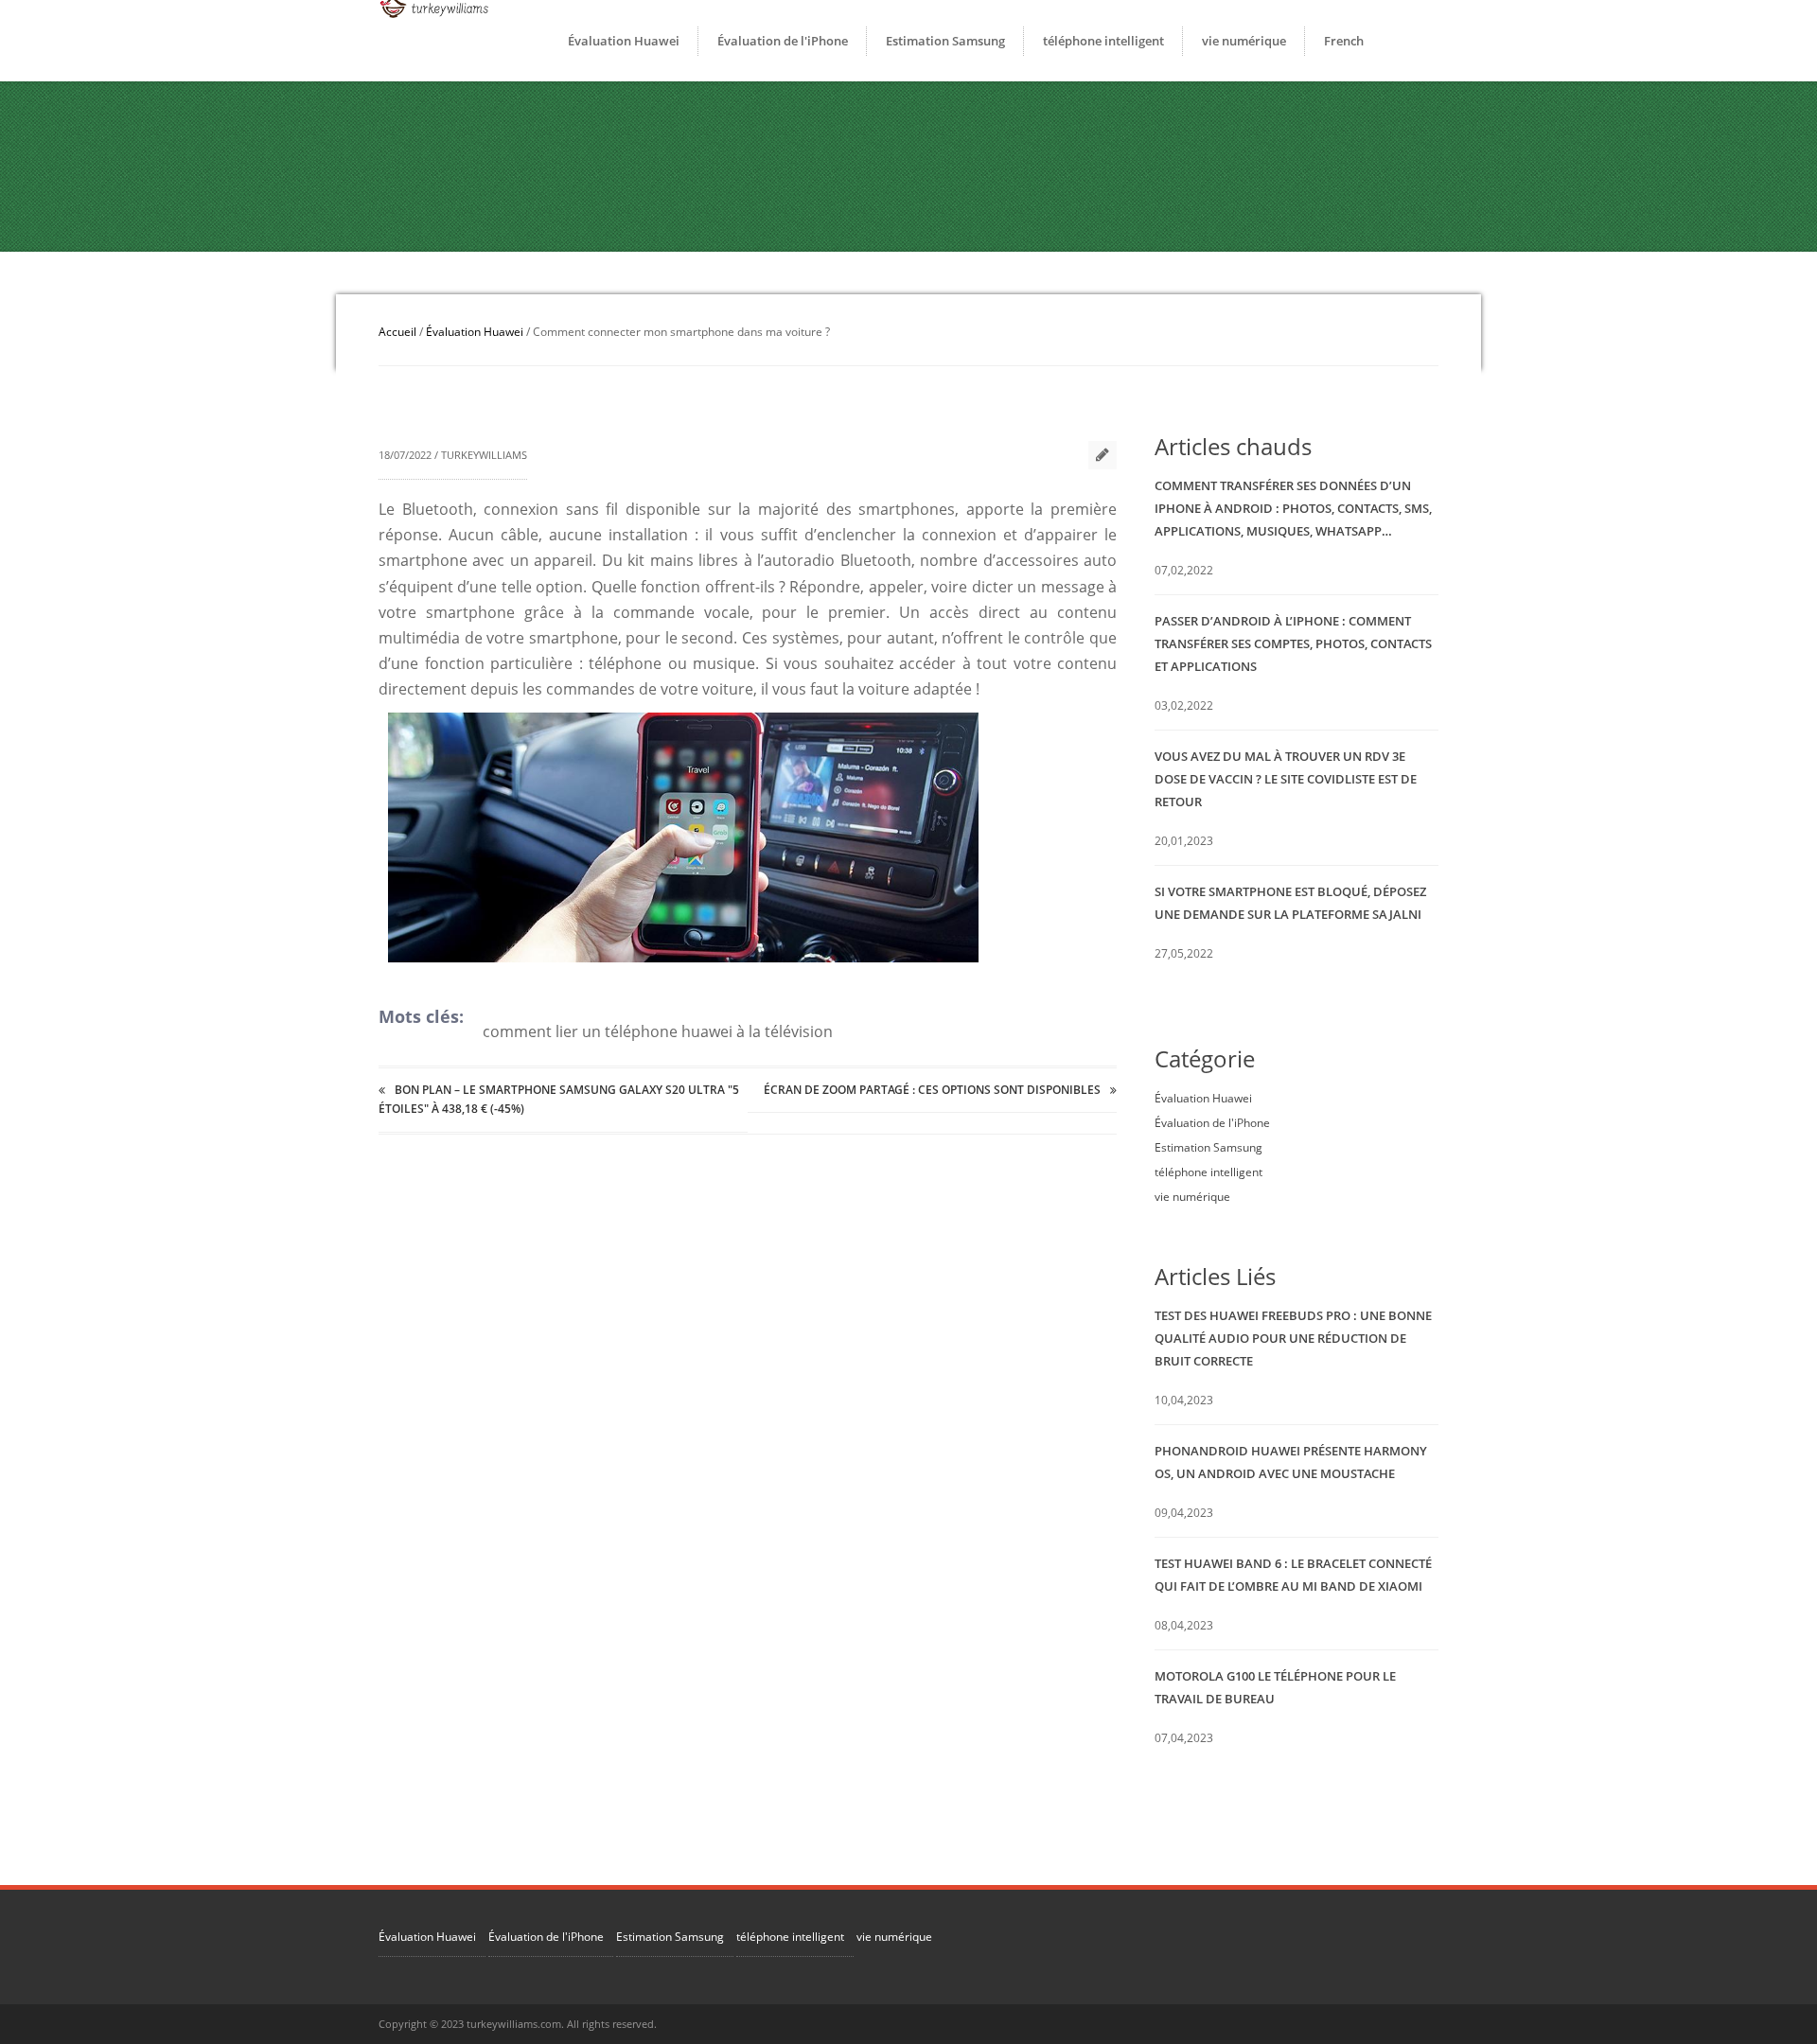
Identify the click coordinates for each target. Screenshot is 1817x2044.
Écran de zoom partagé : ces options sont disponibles (932, 1090)
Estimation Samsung (945, 41)
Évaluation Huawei (624, 41)
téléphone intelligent (1103, 41)
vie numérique (1244, 41)
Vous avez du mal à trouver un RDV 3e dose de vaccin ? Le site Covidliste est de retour (1286, 779)
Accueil (397, 332)
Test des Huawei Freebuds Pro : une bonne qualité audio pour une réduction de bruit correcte (1293, 1338)
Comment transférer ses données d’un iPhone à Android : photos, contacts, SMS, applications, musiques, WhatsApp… (1293, 508)
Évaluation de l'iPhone (783, 41)
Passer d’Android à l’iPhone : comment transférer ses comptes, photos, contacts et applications (1293, 643)
